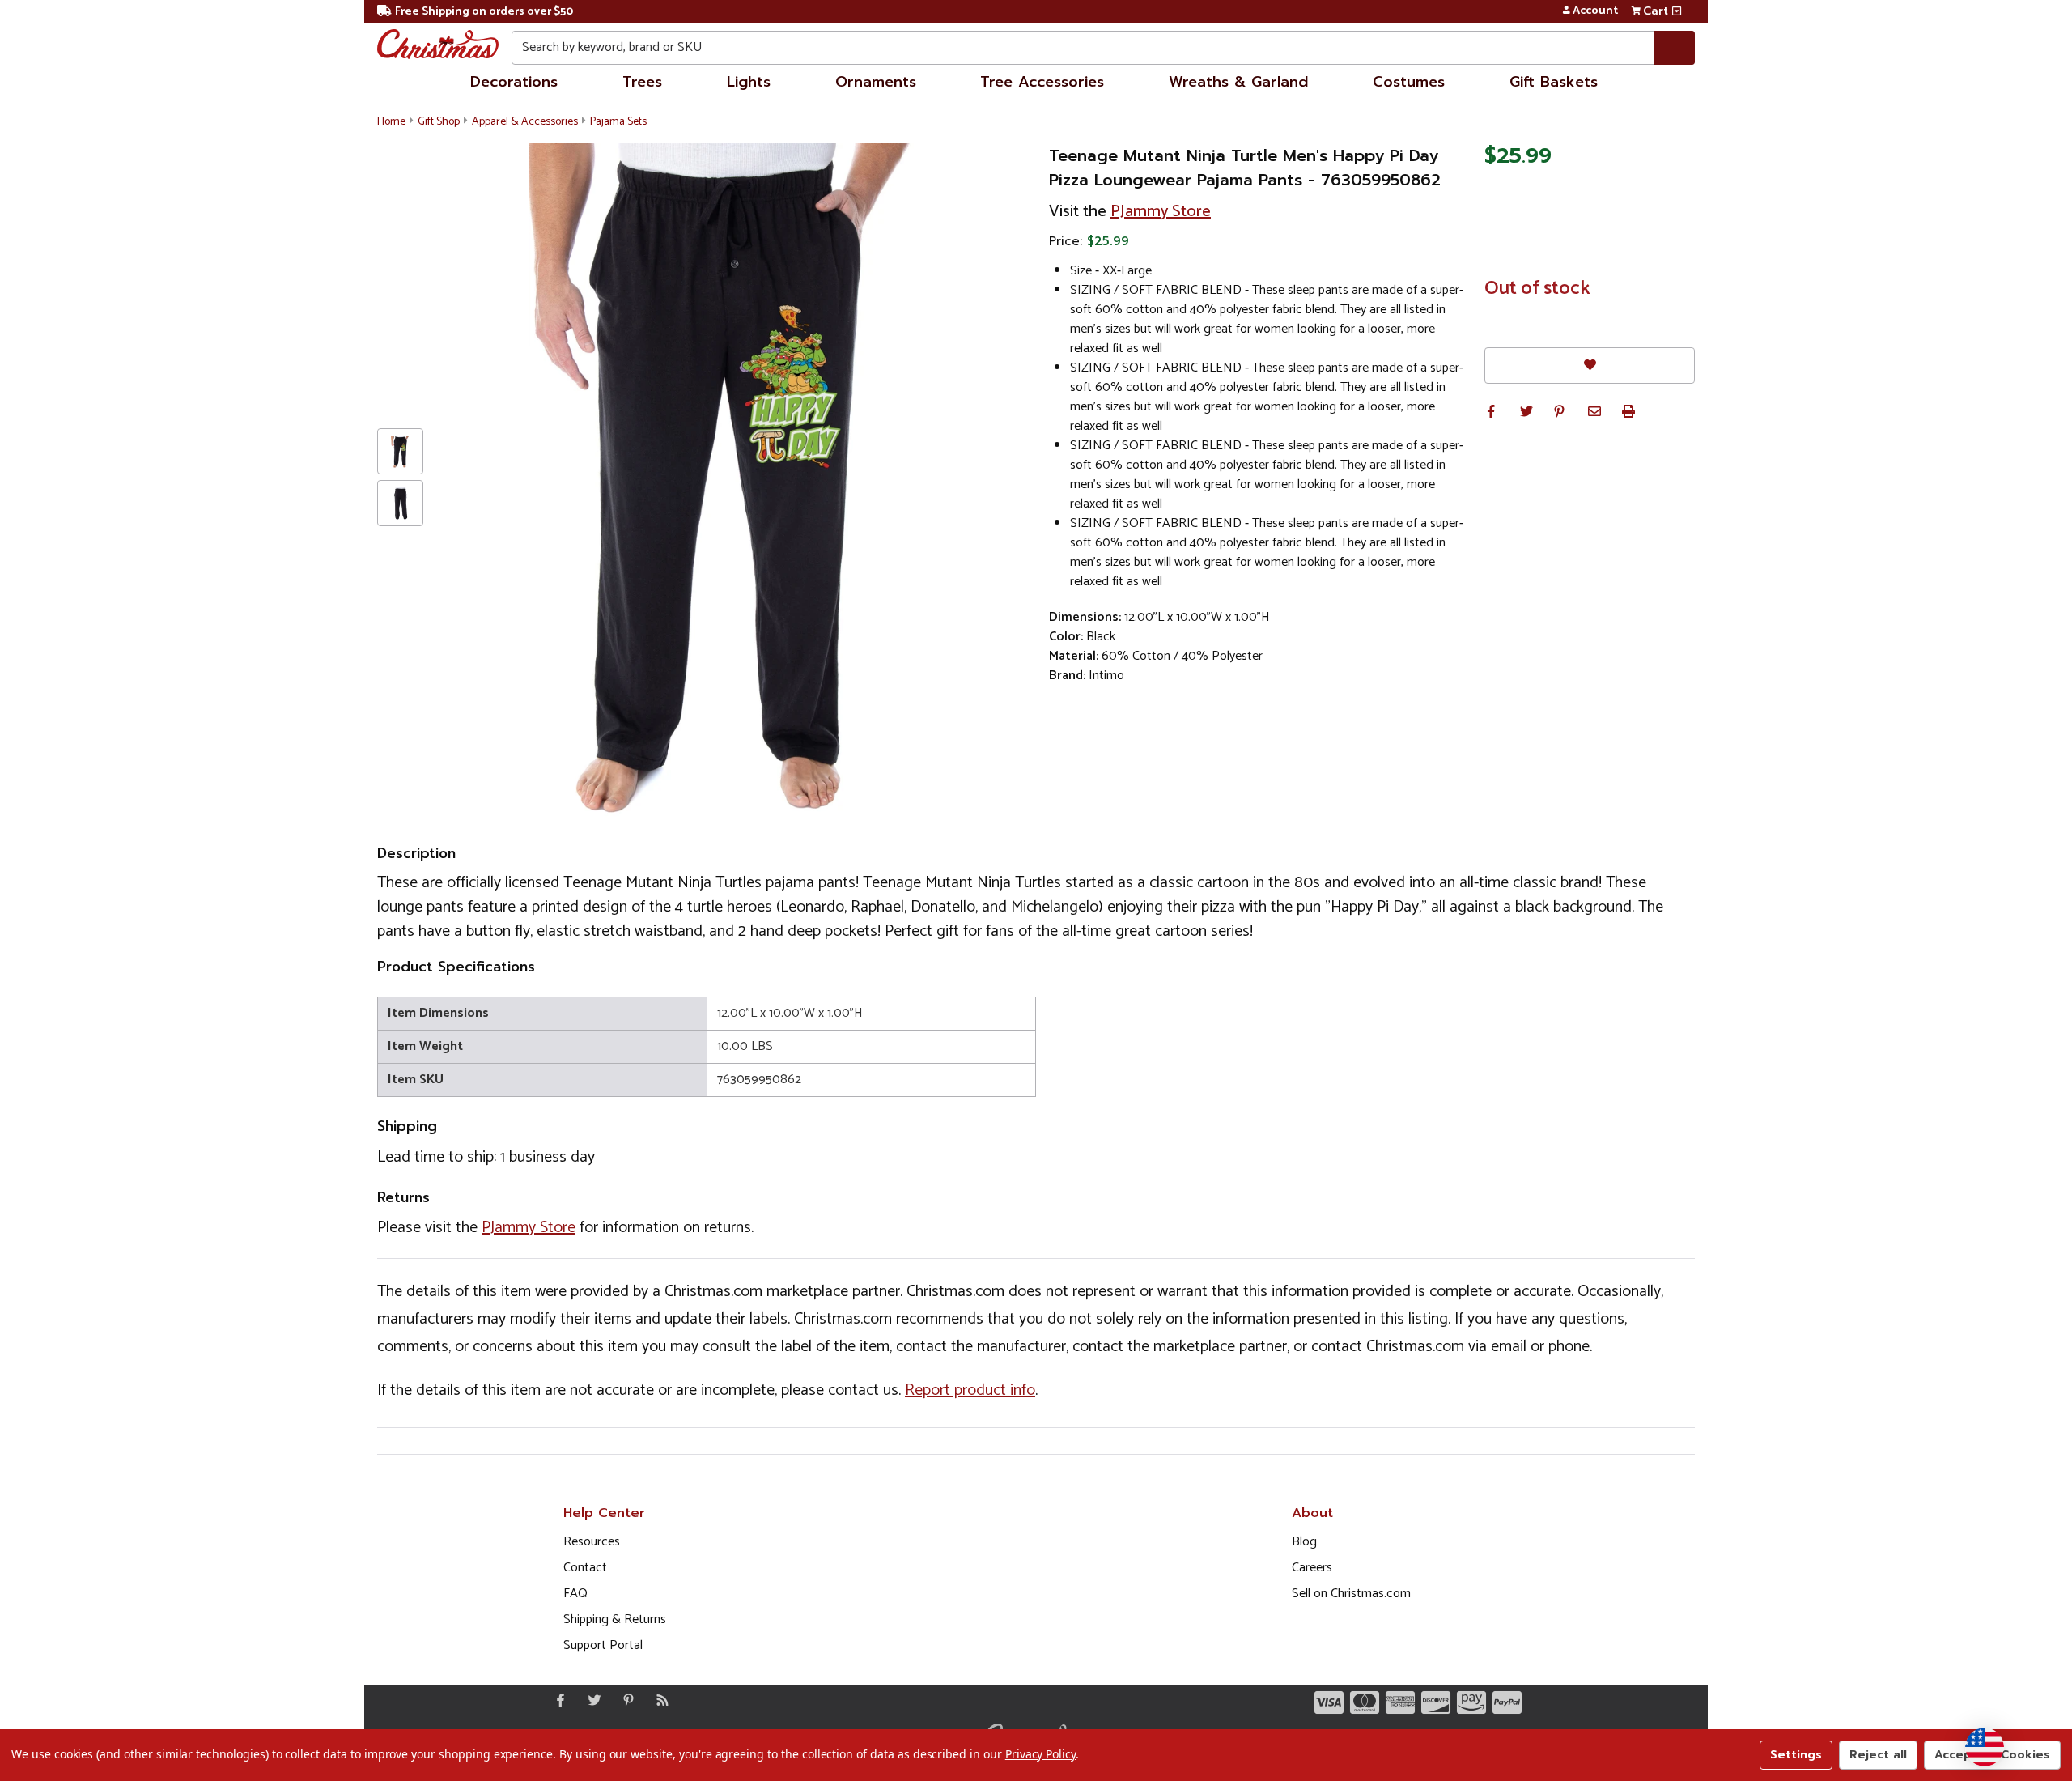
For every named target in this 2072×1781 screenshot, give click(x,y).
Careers (1312, 1568)
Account (1595, 11)
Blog (1304, 1542)
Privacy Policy (1040, 1754)
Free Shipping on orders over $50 (484, 12)
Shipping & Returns (615, 1619)
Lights (749, 82)
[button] (1491, 411)
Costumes (1409, 82)
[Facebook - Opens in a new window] (557, 1700)
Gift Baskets (1554, 82)
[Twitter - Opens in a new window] (591, 1700)
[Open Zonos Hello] (1985, 1747)
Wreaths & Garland (1238, 82)
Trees (642, 82)
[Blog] (659, 1700)
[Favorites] (1590, 366)
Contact (585, 1568)
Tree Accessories (1042, 82)
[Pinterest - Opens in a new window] (625, 1700)
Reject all (1878, 1755)
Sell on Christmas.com (1351, 1594)
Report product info (970, 1390)
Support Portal (603, 1645)
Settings (1796, 1755)
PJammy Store (1161, 212)
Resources (592, 1542)
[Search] (1674, 48)
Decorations (514, 82)
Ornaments (876, 82)
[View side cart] (1677, 11)
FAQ (575, 1594)
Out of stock (1537, 289)
